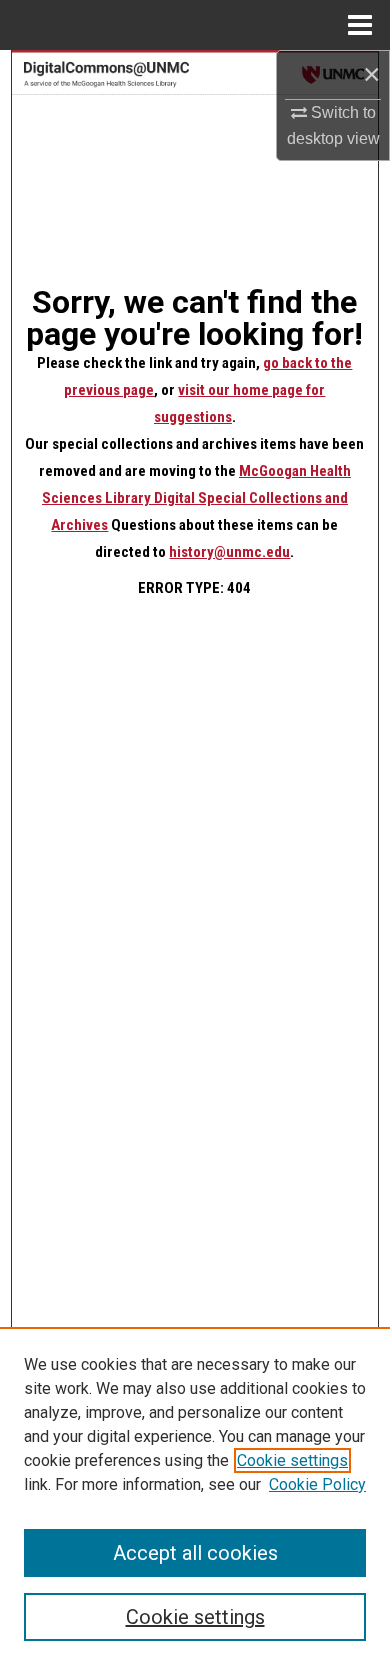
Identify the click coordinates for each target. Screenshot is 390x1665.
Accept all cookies (195, 1553)
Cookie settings (292, 1460)
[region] (195, 1496)
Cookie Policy (317, 1484)
